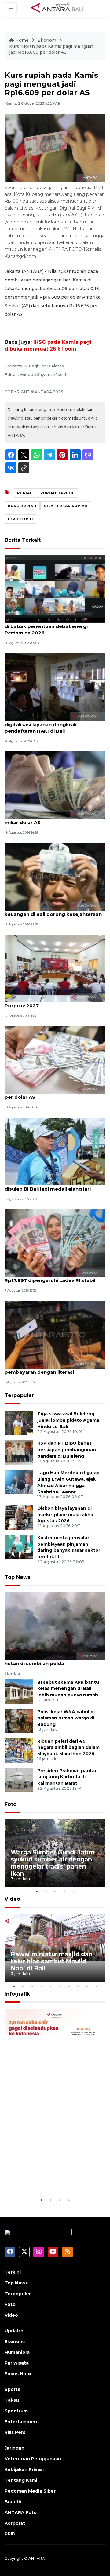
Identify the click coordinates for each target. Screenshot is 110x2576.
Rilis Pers (15, 2432)
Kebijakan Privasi (24, 2469)
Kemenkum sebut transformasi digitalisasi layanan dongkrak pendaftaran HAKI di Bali (43, 724)
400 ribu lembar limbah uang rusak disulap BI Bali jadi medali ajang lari (48, 1186)
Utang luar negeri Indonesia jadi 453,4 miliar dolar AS (51, 819)
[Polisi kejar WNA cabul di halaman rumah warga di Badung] (19, 1720)
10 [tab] (96, 1986)
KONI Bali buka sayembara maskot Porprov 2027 (47, 1002)
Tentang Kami (21, 2480)
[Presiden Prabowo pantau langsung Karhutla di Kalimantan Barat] (19, 1779)
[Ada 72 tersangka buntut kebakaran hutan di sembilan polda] (55, 1626)
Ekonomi (48, 40)
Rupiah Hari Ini (58, 493)
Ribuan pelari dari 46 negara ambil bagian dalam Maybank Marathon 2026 (68, 1748)
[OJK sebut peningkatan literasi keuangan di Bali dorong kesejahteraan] (55, 876)
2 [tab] (46, 1892)
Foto (11, 1804)
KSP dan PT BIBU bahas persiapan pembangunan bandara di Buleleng (67, 1450)
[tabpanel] (55, 1853)
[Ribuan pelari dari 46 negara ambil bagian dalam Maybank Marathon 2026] (19, 1750)
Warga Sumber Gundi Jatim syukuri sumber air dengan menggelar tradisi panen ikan (53, 1863)
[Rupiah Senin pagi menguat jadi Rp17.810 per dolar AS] (55, 1060)
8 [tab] (78, 1986)
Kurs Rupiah (22, 506)
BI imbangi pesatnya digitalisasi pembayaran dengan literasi (44, 1369)
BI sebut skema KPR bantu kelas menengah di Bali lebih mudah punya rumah (68, 1689)
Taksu (12, 2400)
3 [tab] (55, 1892)
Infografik (17, 1994)
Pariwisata (17, 2363)
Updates (15, 2331)
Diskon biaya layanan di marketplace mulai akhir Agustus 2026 (65, 1515)
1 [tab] (37, 1892)
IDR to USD (20, 519)
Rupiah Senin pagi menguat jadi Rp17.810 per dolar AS (55, 1094)
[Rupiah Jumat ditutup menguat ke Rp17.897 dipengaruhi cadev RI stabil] (55, 1243)
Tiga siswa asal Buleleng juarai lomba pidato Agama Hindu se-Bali (68, 1420)
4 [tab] (64, 1892)
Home (22, 40)
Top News (18, 1577)
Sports (12, 2389)
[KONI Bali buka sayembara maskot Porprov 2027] (55, 968)
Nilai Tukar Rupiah (66, 506)
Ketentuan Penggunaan (33, 2459)
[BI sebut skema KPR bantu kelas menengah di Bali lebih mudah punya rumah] (19, 1691)
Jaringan (15, 2448)
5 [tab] (73, 1892)
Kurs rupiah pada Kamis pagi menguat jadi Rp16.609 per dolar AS (51, 49)
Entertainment (22, 2422)
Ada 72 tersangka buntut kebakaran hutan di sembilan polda (50, 1660)
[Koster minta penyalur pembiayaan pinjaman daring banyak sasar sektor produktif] (19, 1546)
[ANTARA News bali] (61, 8)
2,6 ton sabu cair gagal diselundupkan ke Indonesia (54, 2178)
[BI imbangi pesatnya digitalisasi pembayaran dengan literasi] (55, 1334)
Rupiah (25, 493)
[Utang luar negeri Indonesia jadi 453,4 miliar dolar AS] (55, 785)
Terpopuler (19, 1395)
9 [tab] (87, 1986)
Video (12, 1899)
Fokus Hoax (18, 2374)
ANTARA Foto (21, 2512)
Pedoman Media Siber (30, 2491)
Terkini (13, 2272)
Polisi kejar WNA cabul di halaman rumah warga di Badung (66, 1718)
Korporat (15, 2523)
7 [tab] (69, 1986)
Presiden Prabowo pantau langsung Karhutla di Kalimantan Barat (68, 1777)
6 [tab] (60, 1986)
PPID (10, 2534)
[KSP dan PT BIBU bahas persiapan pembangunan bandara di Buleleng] (19, 1452)
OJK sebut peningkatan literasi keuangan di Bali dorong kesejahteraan (53, 911)
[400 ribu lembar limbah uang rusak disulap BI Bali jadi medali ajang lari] (55, 1151)
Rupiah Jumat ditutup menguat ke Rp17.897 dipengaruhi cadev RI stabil (50, 1277)
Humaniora (17, 2352)
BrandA (13, 2502)
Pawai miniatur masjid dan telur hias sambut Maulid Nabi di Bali (52, 1961)
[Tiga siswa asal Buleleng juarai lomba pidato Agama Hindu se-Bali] (19, 1422)
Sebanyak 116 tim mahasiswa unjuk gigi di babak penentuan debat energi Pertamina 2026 (53, 626)
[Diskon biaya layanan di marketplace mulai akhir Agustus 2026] (19, 1517)
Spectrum (16, 2411)
